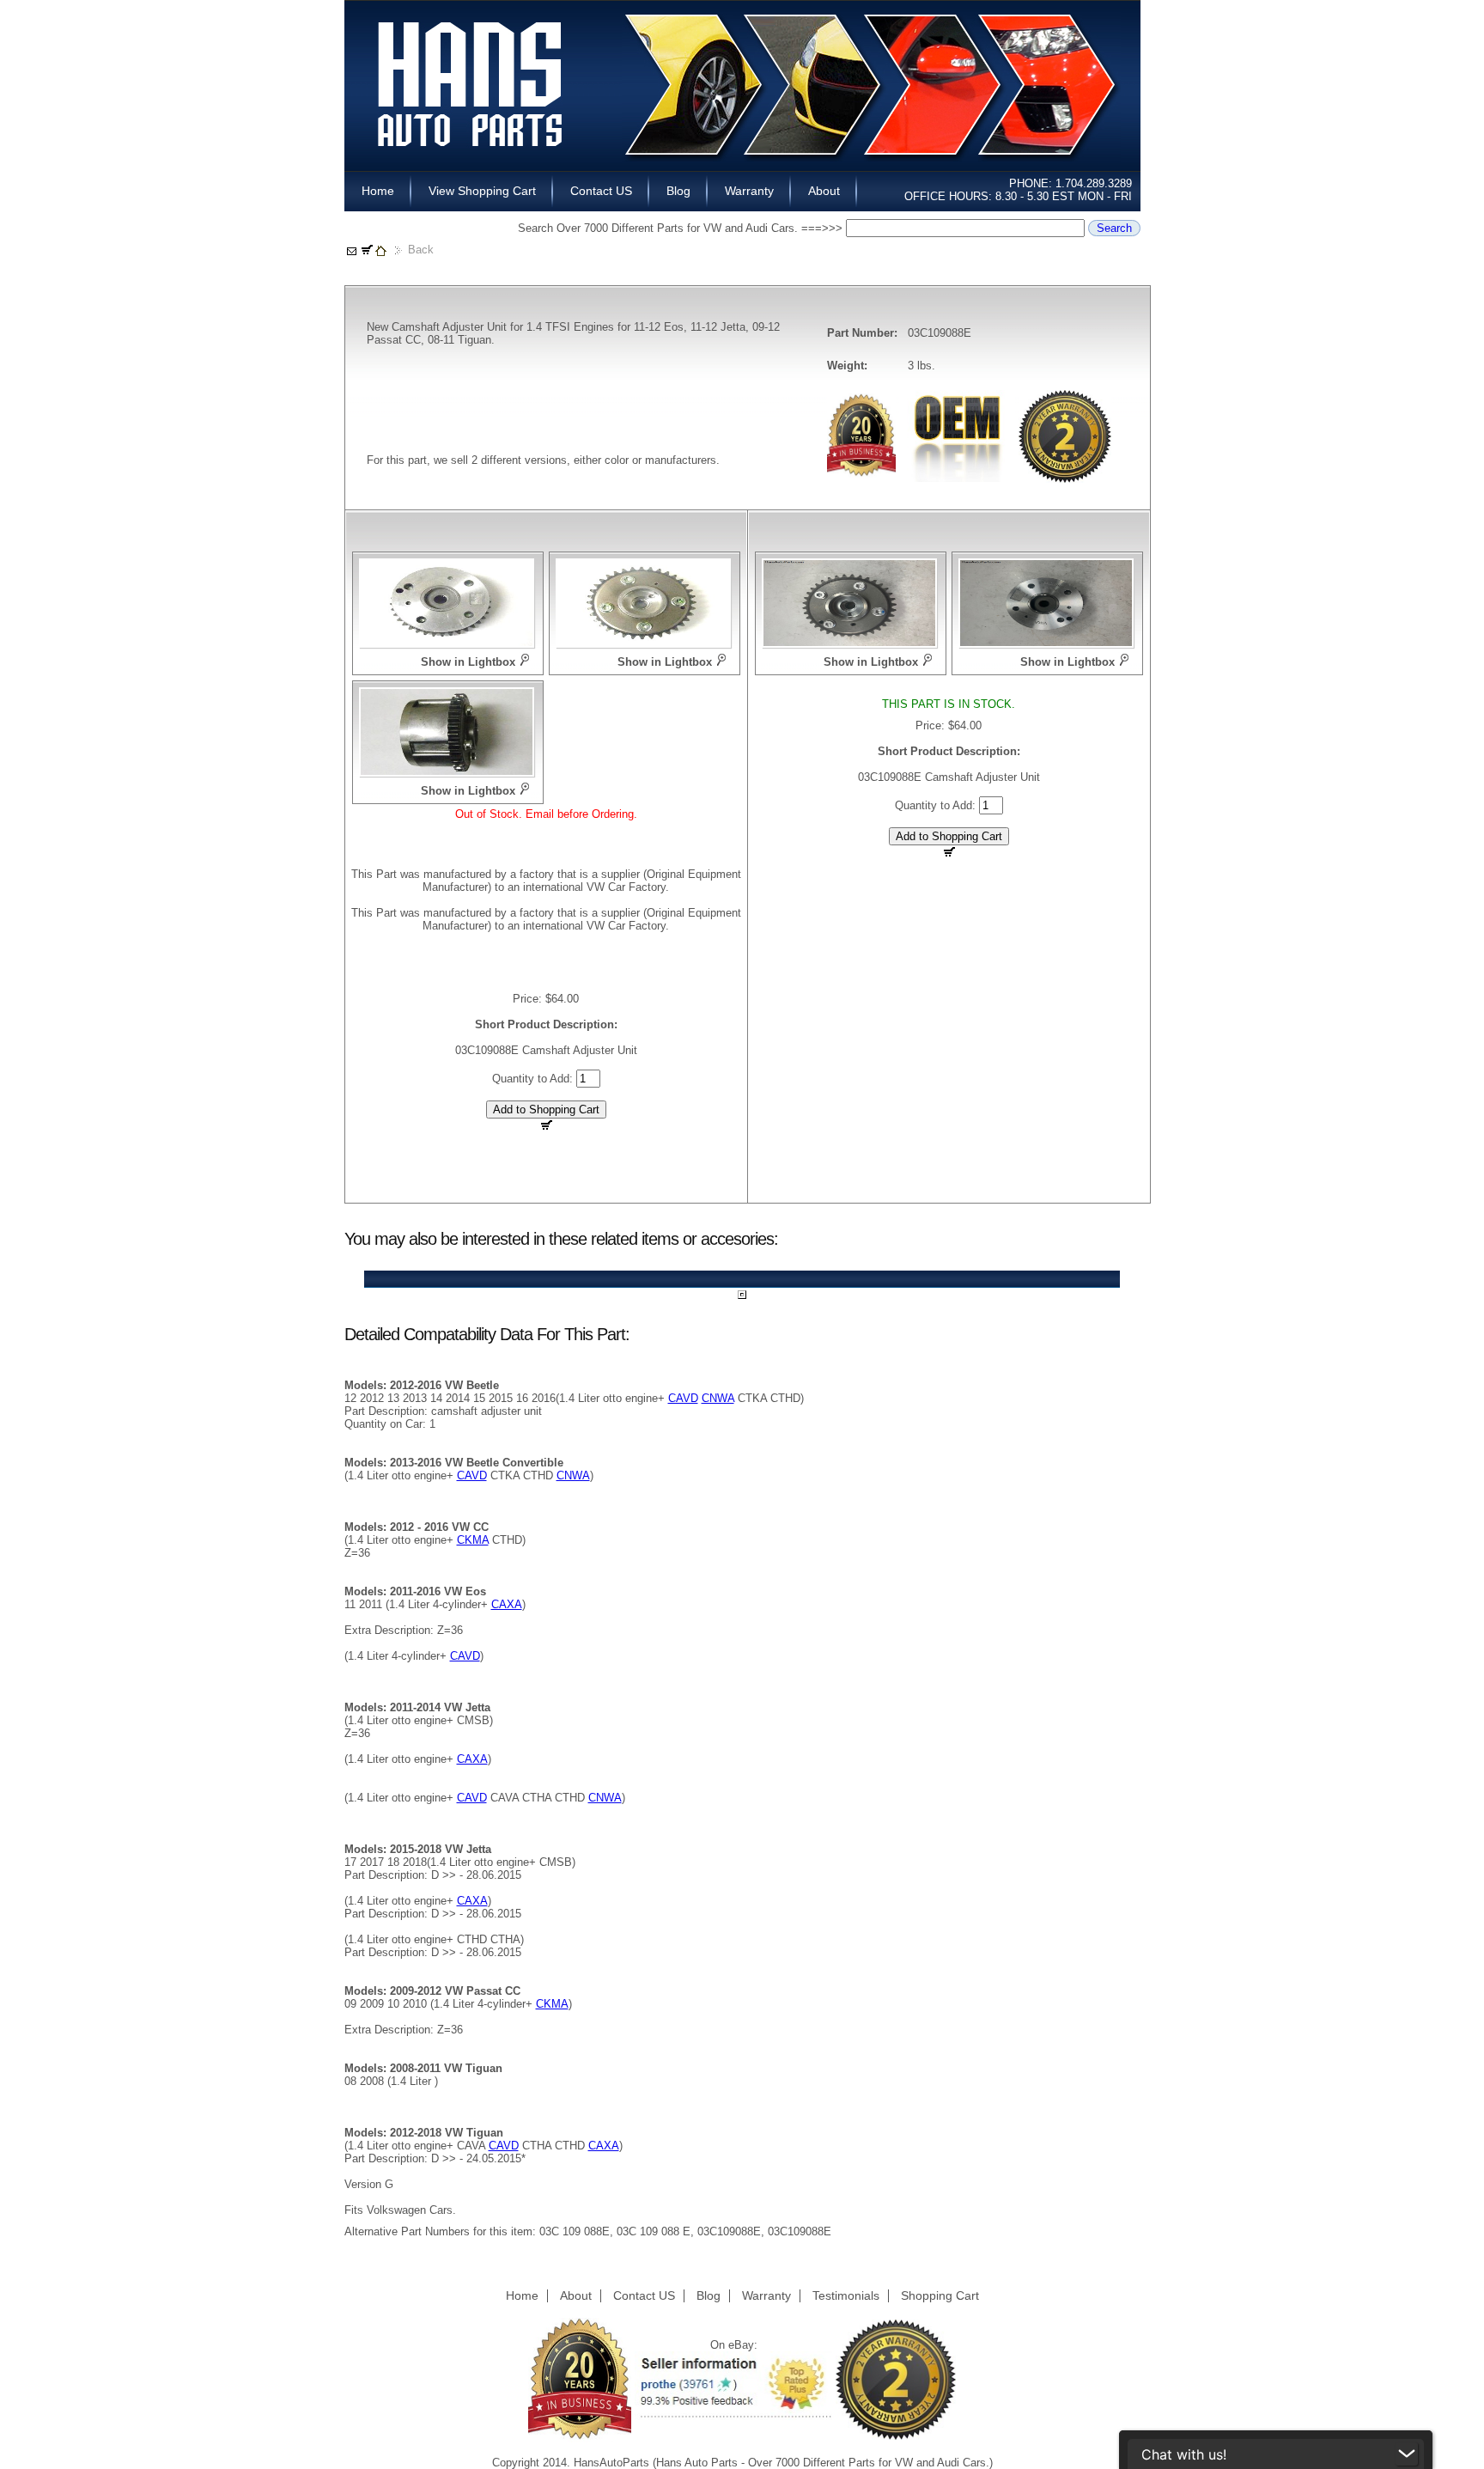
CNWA (718, 1398)
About (824, 191)
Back (421, 250)
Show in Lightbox (468, 662)
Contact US (601, 191)
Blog (678, 191)
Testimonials (846, 2295)
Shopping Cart (940, 2295)
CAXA (507, 1604)
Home (378, 191)
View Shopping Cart (482, 191)
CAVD (683, 1398)
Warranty (749, 191)
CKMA (473, 1540)
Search (1114, 228)
